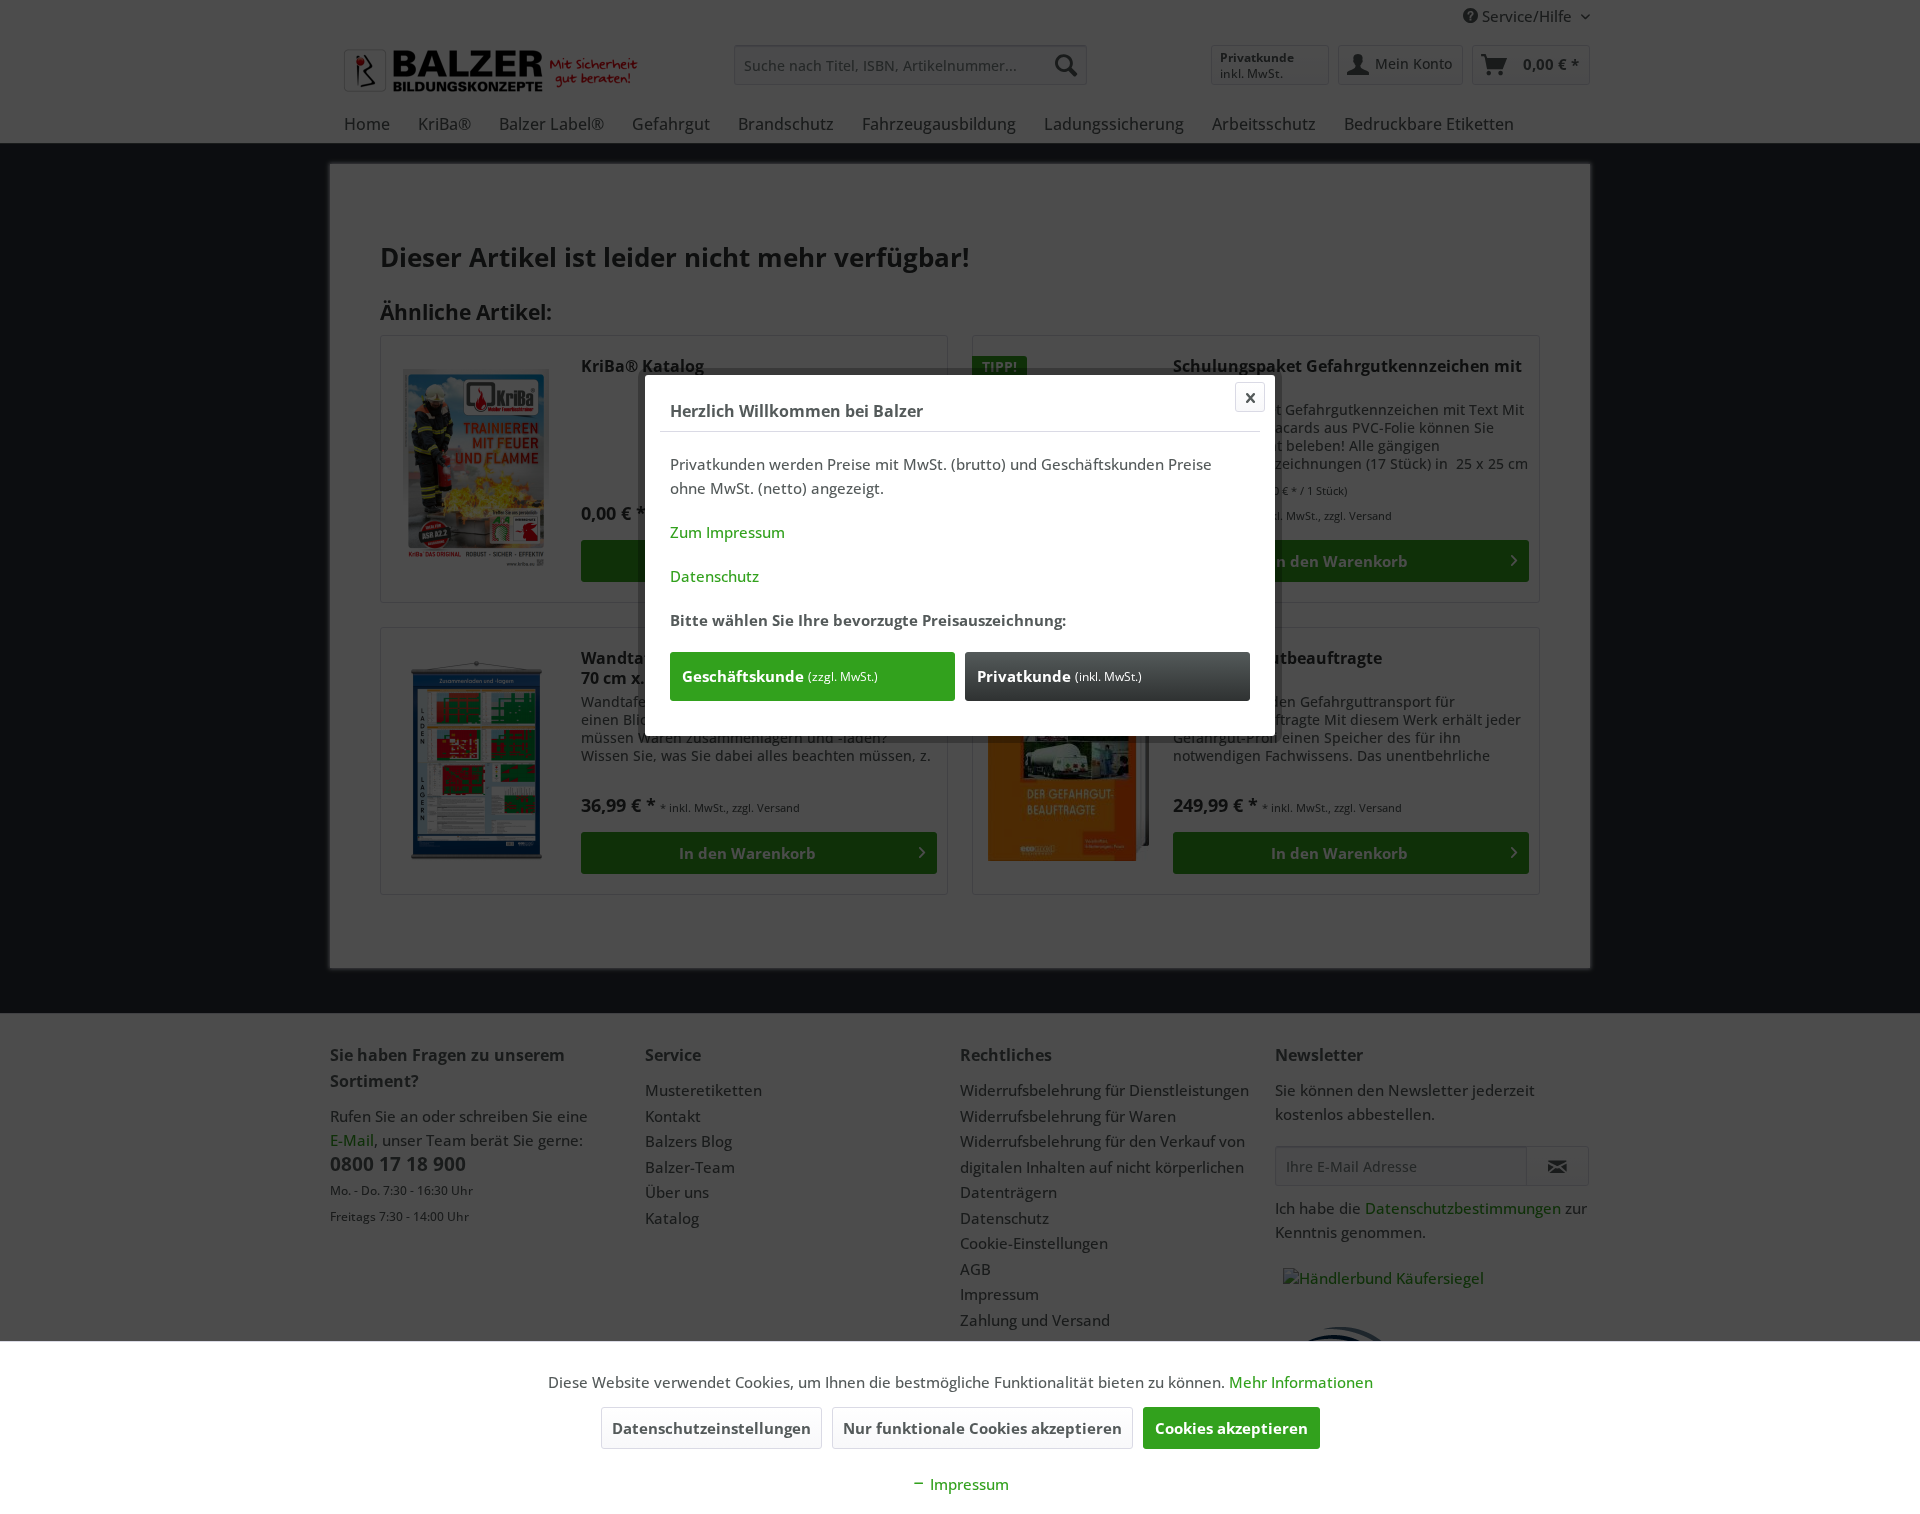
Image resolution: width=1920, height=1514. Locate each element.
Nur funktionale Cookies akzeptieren (982, 1428)
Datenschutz (714, 576)
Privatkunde (1059, 676)
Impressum (967, 1484)
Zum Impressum (727, 532)
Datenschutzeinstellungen (711, 1428)
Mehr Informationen (1301, 1382)
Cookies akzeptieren (1231, 1428)
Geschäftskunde (780, 676)
